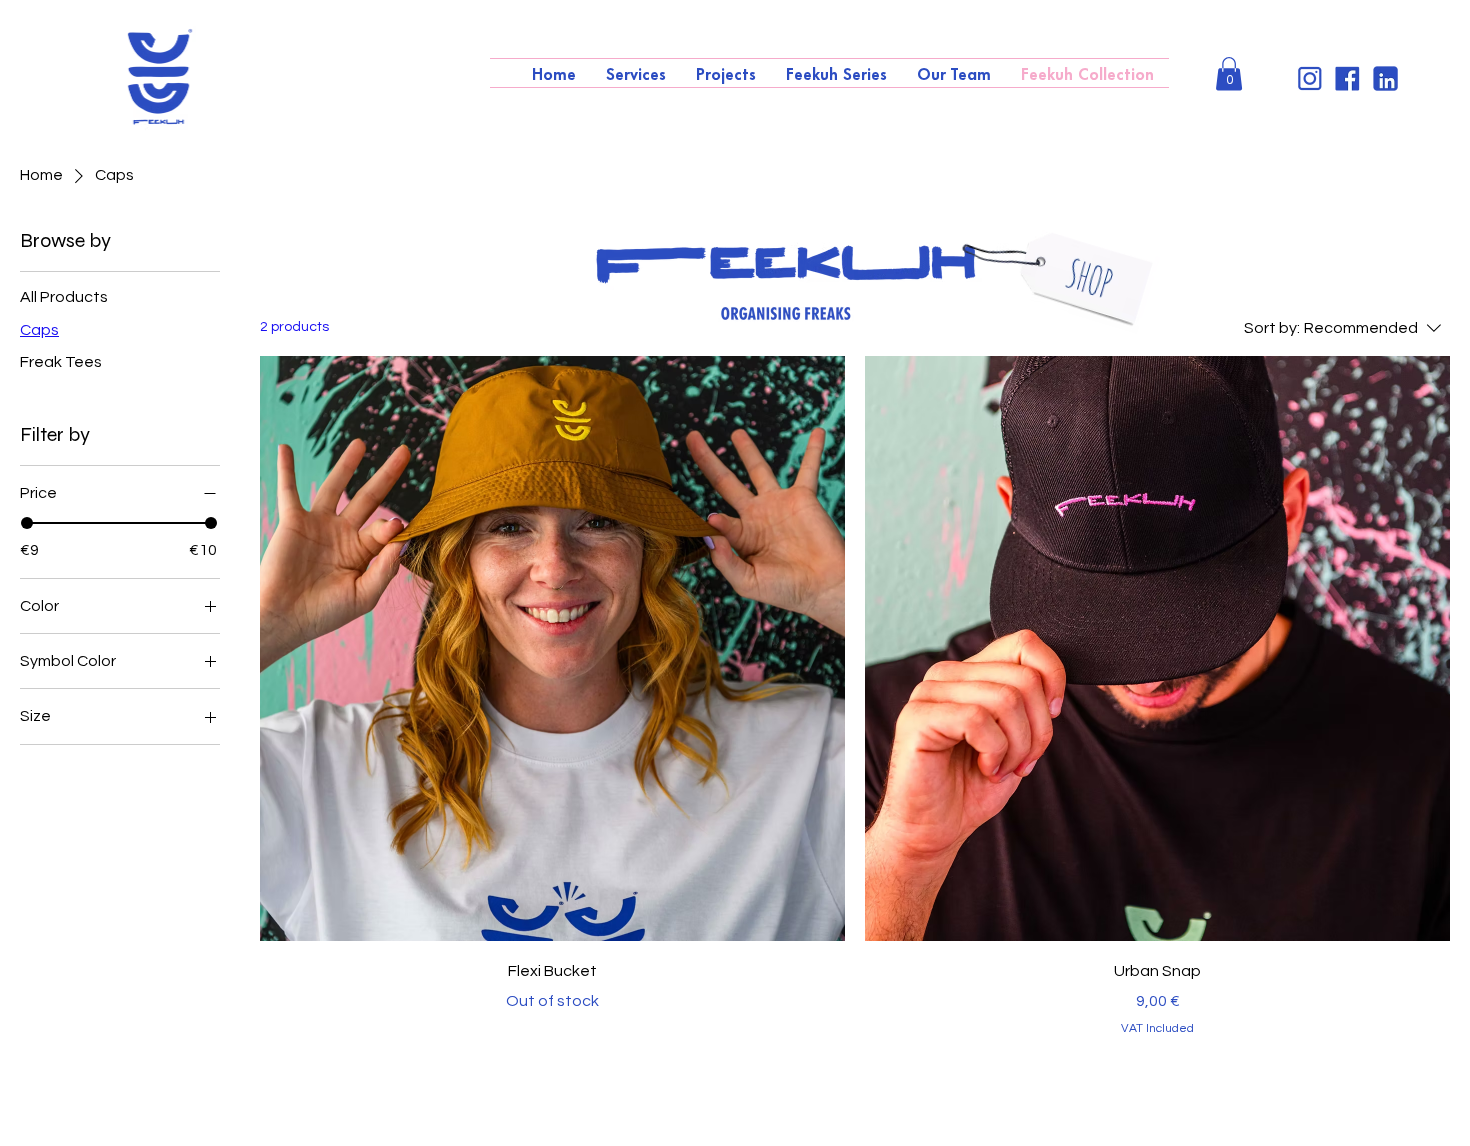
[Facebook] (1347, 78)
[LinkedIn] (1385, 78)
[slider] (27, 523)
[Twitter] (1309, 78)
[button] (1229, 73)
